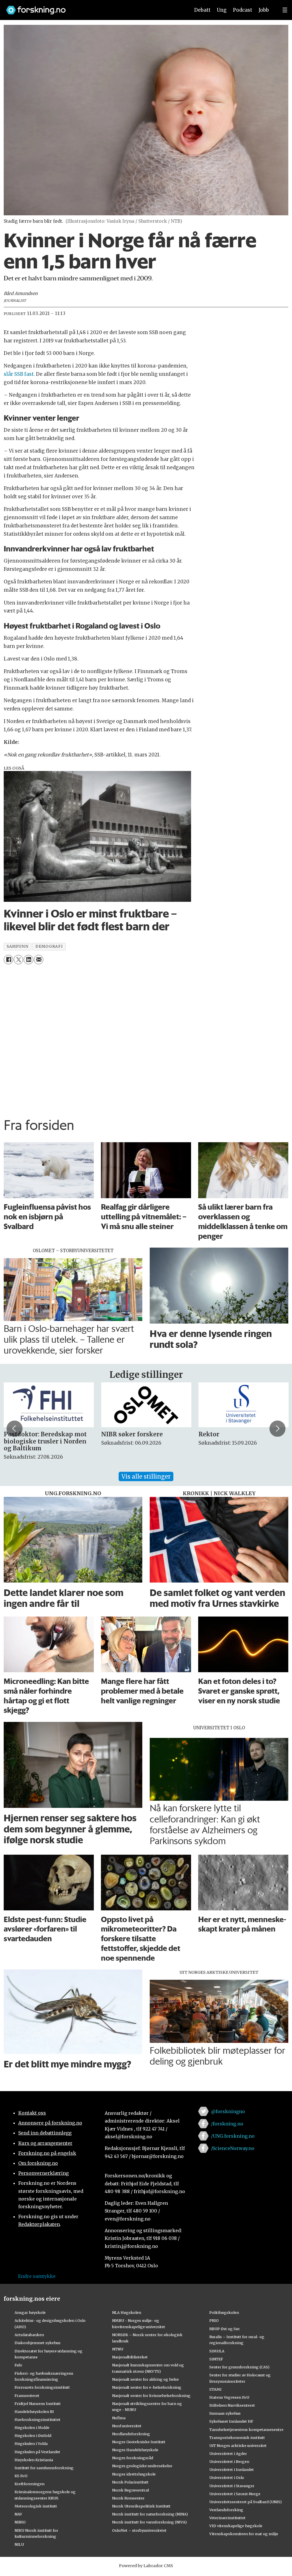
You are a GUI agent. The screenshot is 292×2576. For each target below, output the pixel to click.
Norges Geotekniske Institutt (139, 2442)
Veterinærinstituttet (227, 2518)
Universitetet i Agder (228, 2453)
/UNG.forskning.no (233, 2136)
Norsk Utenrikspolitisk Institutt (141, 2506)
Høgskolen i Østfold (33, 2436)
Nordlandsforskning (131, 2434)
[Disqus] (146, 1039)
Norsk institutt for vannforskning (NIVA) (149, 2522)
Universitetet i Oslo (227, 2477)
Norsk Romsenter (128, 2498)
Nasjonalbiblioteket (130, 2357)
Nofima (119, 2418)
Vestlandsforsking (226, 2510)
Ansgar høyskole (30, 2312)
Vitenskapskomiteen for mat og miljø (244, 2534)
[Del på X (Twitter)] (18, 960)
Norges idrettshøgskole (134, 2474)
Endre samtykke (37, 2276)
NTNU (118, 2349)
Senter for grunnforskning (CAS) (239, 2367)
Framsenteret (27, 2396)
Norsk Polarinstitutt (130, 2482)
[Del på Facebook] (8, 960)
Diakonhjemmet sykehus (37, 2343)
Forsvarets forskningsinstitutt (42, 2387)
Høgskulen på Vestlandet (37, 2452)
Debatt (202, 10)
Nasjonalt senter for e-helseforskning (147, 2387)
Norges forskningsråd (133, 2458)
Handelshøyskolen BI (34, 2412)
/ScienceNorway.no (233, 2148)
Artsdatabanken (29, 2335)
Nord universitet (127, 2426)
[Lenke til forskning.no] (93, 7)
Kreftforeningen (30, 2484)
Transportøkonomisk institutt (237, 2438)
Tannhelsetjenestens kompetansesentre (246, 2430)
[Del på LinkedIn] (28, 960)
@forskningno (228, 2111)
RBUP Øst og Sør (225, 2329)
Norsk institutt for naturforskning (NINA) (150, 2514)
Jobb (264, 10)
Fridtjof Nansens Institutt (38, 2404)
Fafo (18, 2365)
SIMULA (217, 2351)
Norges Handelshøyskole (135, 2450)
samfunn (17, 946)
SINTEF (216, 2359)
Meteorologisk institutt (36, 2506)
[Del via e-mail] (39, 960)
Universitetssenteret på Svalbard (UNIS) (246, 2502)
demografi (49, 946)
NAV (18, 2514)
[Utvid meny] (285, 10)
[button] (15, 1429)
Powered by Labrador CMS (146, 2566)
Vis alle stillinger (146, 1476)
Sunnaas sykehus (225, 2413)
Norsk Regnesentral (130, 2490)
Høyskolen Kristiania (34, 2460)
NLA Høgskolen (127, 2312)
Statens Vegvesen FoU (229, 2397)
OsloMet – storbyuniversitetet (139, 2530)
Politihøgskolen (224, 2312)
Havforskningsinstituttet (37, 2420)
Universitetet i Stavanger (232, 2486)
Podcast (243, 10)
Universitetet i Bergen (229, 2461)
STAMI (215, 2389)
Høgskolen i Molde (32, 2428)
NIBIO (20, 2522)
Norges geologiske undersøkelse (142, 2466)
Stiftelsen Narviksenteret (232, 2405)
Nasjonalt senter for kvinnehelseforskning (151, 2396)
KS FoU (21, 2476)
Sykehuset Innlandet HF (231, 2421)
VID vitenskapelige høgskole (236, 2526)
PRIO (214, 2320)
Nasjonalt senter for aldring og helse (145, 2379)
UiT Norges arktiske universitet (238, 2446)
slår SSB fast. (20, 374)
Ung (222, 10)
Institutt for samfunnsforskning (44, 2468)
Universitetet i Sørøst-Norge (235, 2494)
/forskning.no (227, 2124)
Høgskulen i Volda (31, 2444)
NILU (19, 2544)
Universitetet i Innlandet (232, 2469)
